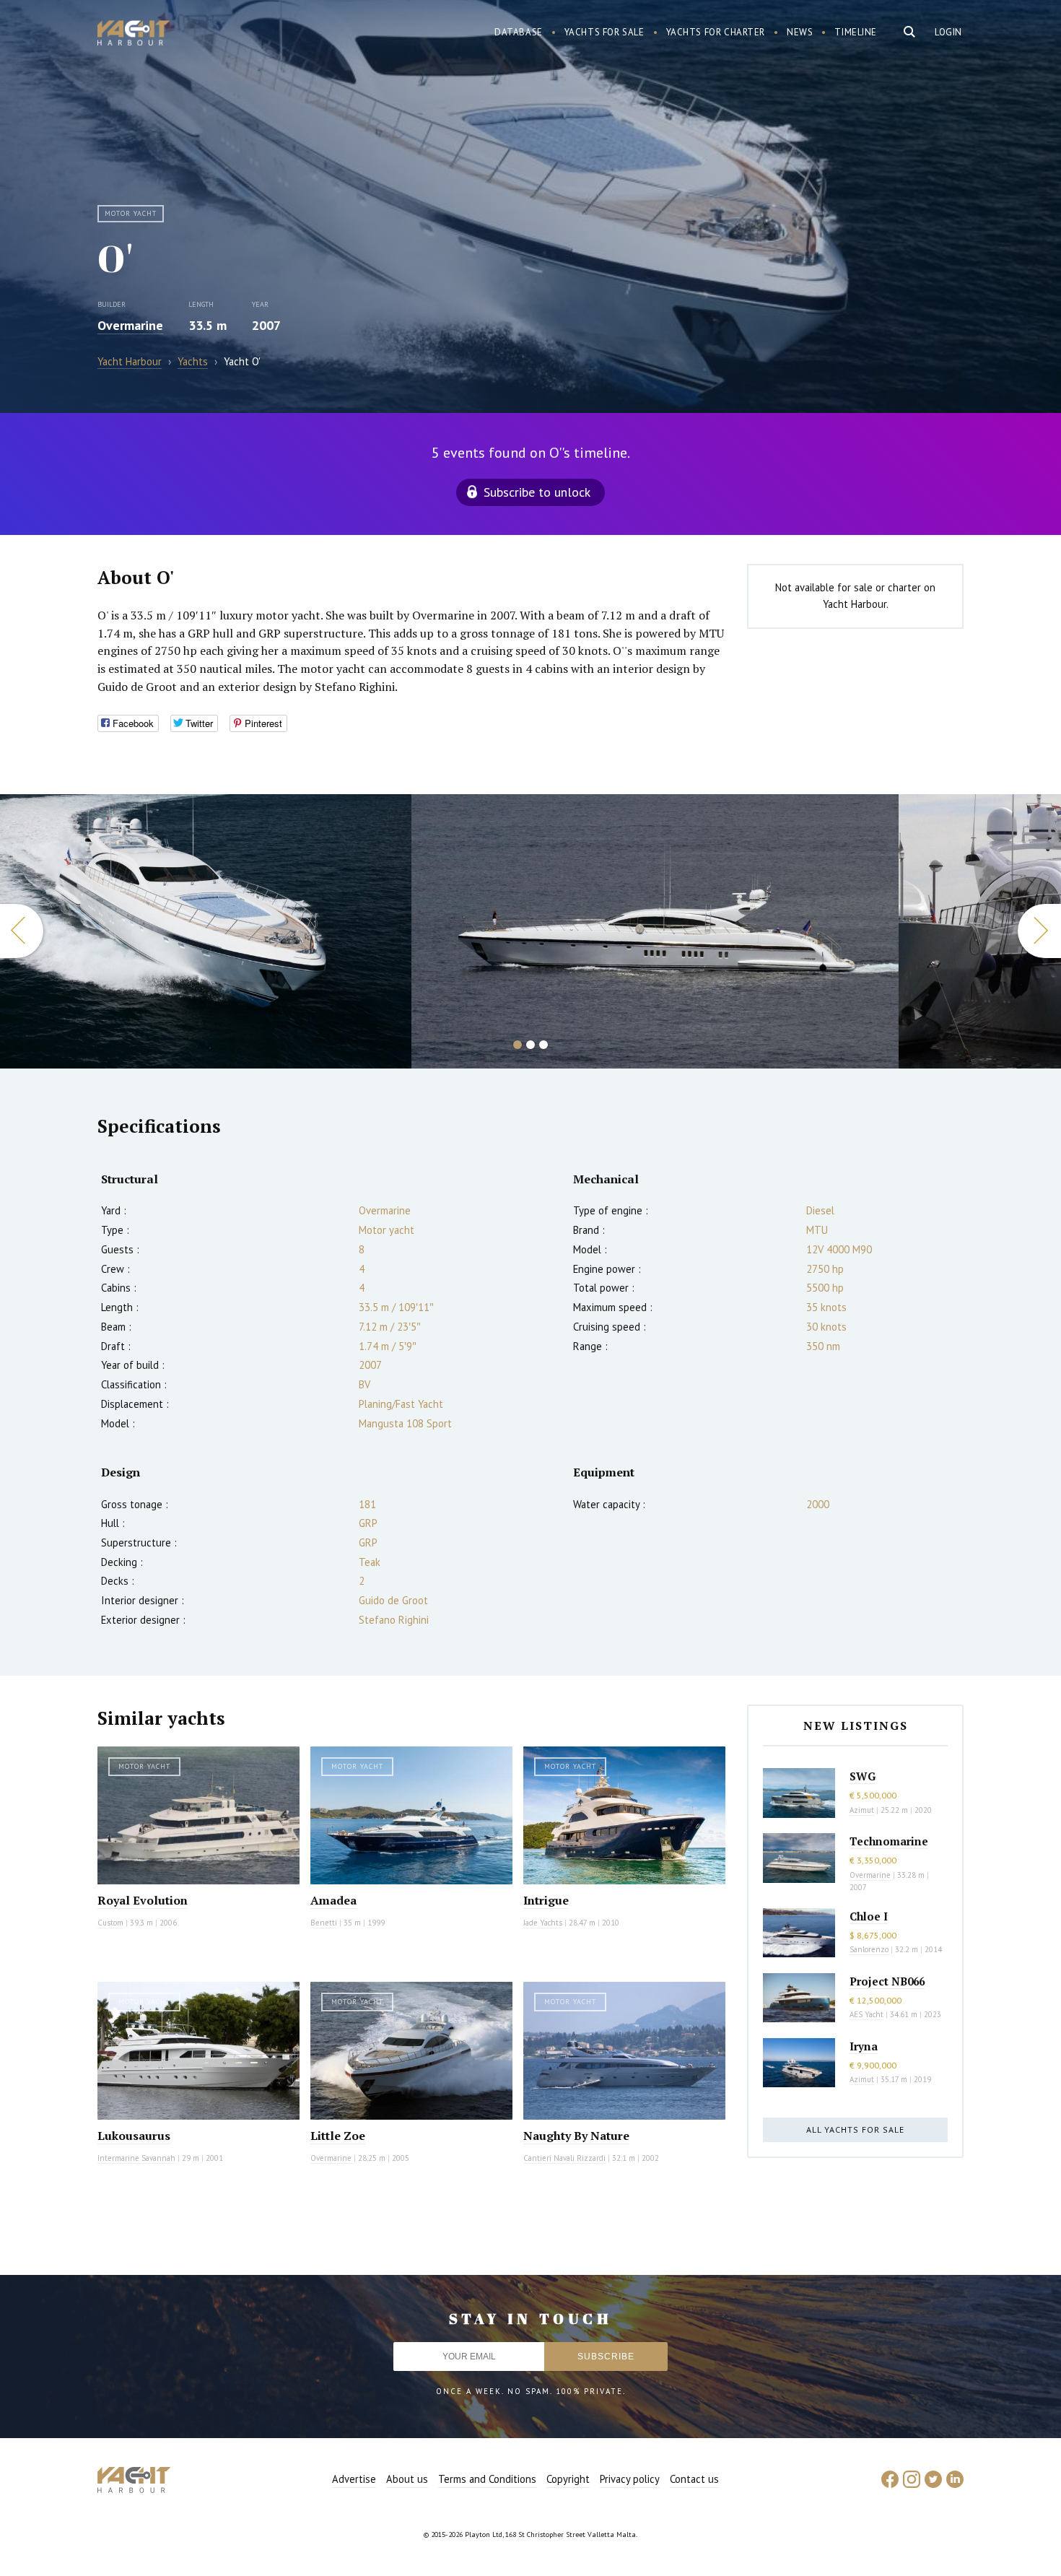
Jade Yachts (543, 1923)
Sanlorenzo (869, 1949)
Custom (110, 1923)
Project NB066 (887, 1981)
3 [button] (543, 1045)
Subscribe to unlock (537, 492)
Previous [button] (22, 931)
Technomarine (889, 1841)
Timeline (856, 32)
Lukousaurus (134, 2136)
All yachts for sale (855, 2129)
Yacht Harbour (134, 35)
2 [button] (530, 1045)
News (800, 32)
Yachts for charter (716, 32)
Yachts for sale (604, 32)
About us (407, 2479)
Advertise (354, 2479)
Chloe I (869, 1916)
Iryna (864, 2046)
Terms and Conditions (487, 2479)
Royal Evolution (143, 1900)
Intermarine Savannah (136, 2158)
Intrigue (546, 1900)
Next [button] (1039, 931)
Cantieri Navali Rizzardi (564, 2158)
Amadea (333, 1900)
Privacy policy (630, 2479)
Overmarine (130, 325)
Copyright (568, 2479)
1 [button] (518, 1045)
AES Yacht (866, 2014)
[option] (206, 931)
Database (519, 32)
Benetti (324, 1923)
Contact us (694, 2479)
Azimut (862, 1810)
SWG (863, 1776)
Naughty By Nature (576, 2136)
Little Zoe (338, 2136)
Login (948, 32)
